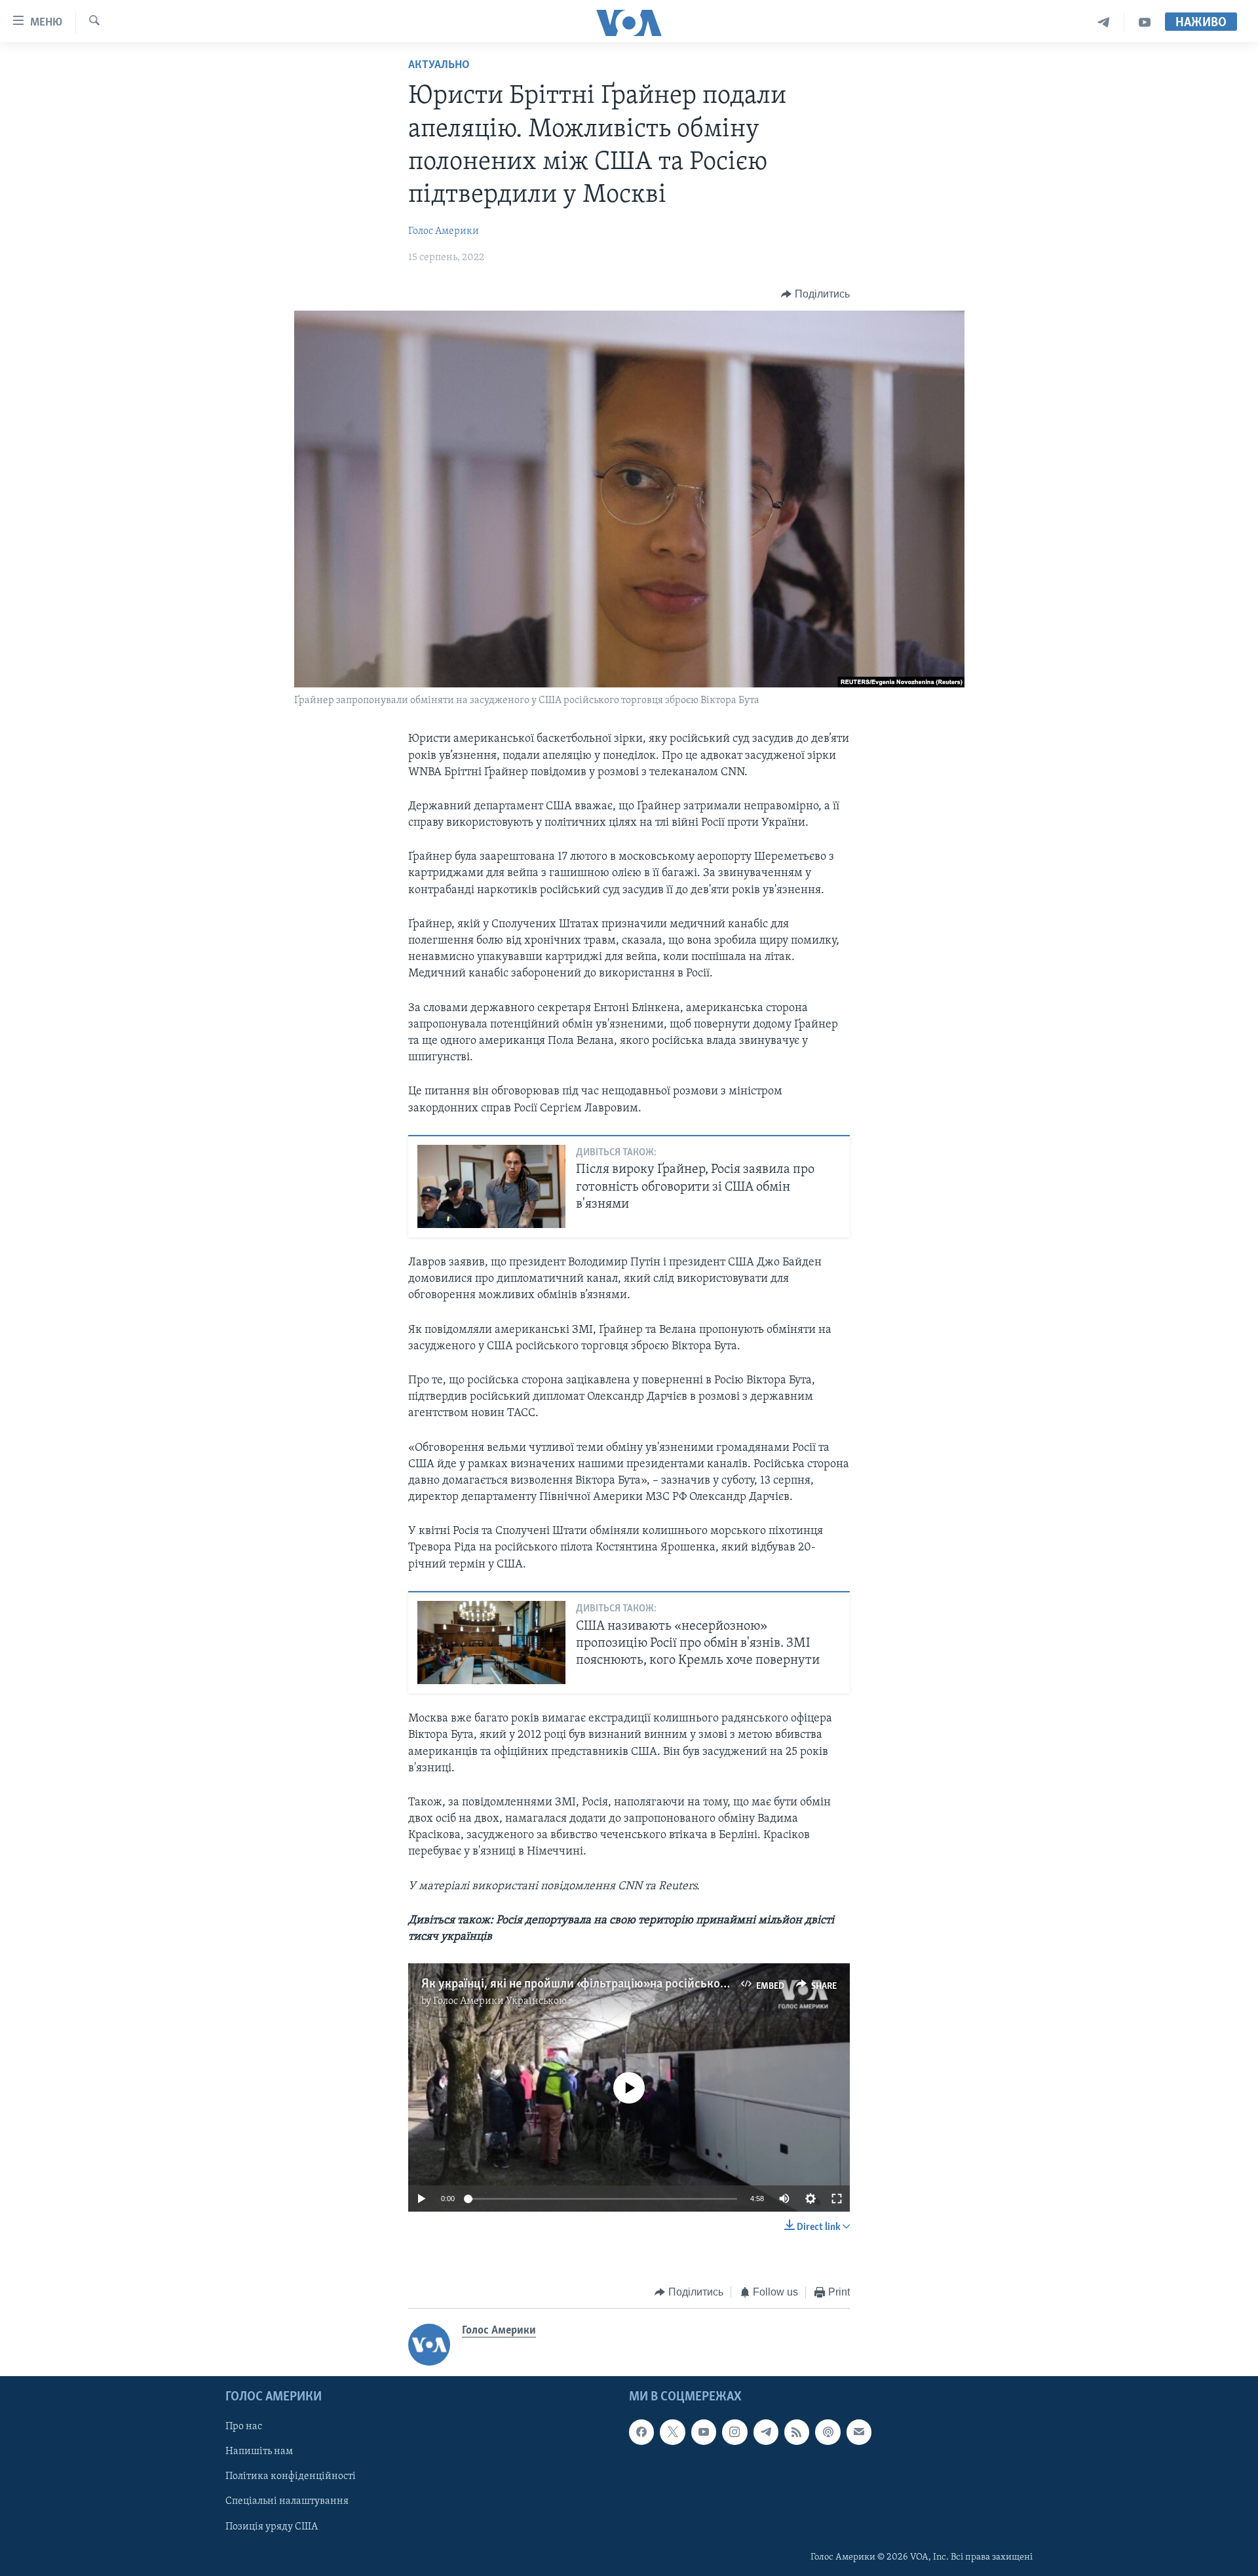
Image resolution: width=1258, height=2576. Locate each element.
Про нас (244, 2427)
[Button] (815, 294)
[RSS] (797, 2432)
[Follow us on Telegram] (766, 2432)
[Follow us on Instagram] (734, 2432)
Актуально (439, 66)
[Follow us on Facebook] (641, 2432)
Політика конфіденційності (291, 2476)
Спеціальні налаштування (287, 2501)
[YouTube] (1145, 23)
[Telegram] (1104, 23)
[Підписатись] (859, 2432)
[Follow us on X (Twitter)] (672, 2432)
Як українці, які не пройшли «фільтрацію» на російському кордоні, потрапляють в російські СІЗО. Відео (704, 1984)
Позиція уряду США (272, 2526)
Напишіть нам (259, 2451)
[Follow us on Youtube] (704, 2432)
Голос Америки (444, 231)
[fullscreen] (837, 2199)
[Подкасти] (828, 2432)
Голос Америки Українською (500, 2001)
